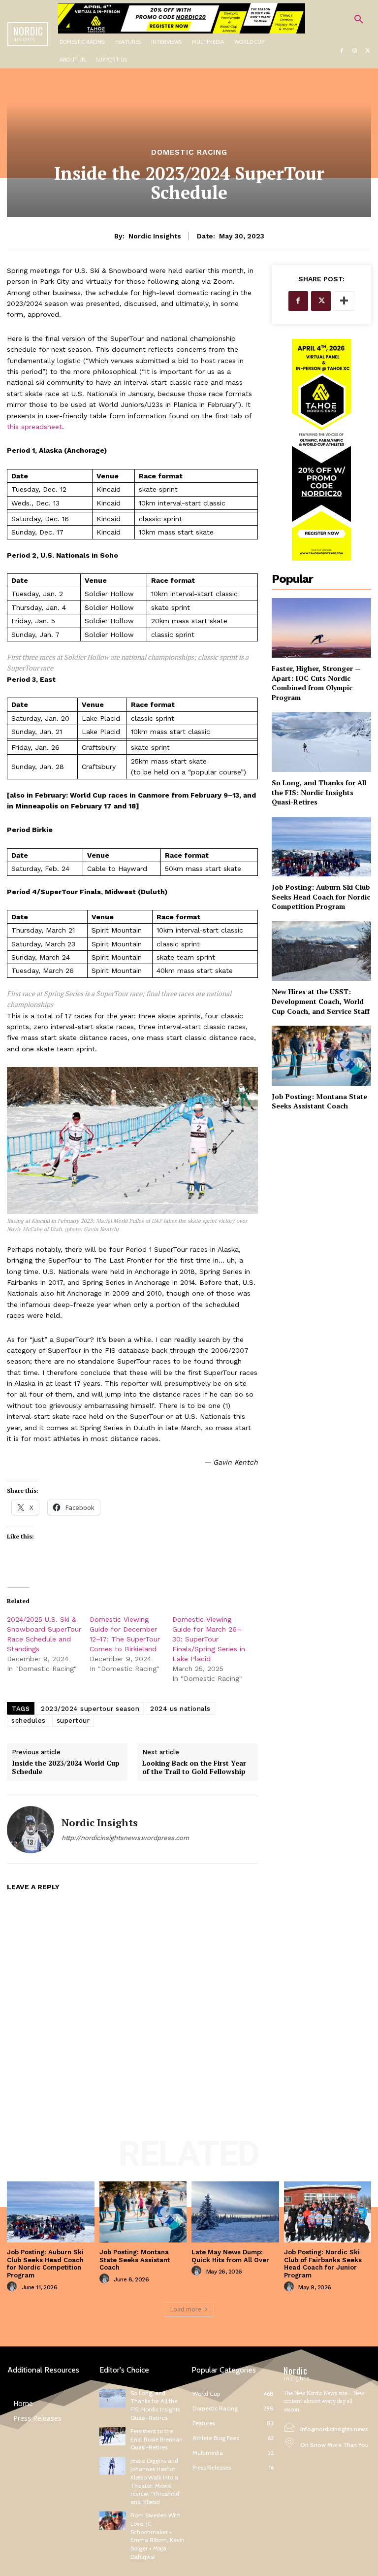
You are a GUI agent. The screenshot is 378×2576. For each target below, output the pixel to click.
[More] (344, 301)
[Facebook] (342, 51)
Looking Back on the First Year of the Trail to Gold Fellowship (194, 1768)
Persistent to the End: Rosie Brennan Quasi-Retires (157, 2439)
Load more (186, 2309)
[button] (359, 20)
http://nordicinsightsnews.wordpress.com (125, 1838)
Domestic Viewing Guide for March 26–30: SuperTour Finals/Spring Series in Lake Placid (209, 1639)
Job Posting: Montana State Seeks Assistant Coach (319, 1101)
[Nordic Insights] (31, 1830)
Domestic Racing (189, 152)
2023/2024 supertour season (90, 1709)
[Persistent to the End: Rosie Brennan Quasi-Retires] (112, 2436)
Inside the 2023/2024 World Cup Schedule (66, 1768)
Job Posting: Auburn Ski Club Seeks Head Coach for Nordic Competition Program (321, 897)
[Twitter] (368, 51)
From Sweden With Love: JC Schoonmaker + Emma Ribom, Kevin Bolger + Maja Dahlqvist (157, 2536)
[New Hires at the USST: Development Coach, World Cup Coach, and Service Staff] (321, 951)
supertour (73, 1721)
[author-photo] (13, 2287)
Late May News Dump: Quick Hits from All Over (230, 2256)
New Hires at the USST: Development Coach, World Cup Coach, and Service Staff (321, 1001)
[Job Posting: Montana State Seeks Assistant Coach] (321, 1055)
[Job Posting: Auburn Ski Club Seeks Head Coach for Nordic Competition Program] (321, 847)
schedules (29, 1721)
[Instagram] (355, 51)
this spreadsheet (34, 427)
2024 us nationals (180, 1709)
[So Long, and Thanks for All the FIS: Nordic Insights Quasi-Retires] (321, 742)
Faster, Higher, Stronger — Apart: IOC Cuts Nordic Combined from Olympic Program (316, 683)
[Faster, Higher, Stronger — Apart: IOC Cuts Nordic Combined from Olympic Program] (321, 628)
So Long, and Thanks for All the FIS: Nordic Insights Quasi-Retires (319, 792)
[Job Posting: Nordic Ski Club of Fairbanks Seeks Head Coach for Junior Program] (328, 2212)
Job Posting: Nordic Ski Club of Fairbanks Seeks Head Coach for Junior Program (323, 2264)
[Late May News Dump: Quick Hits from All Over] (235, 2212)
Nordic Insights (155, 236)
